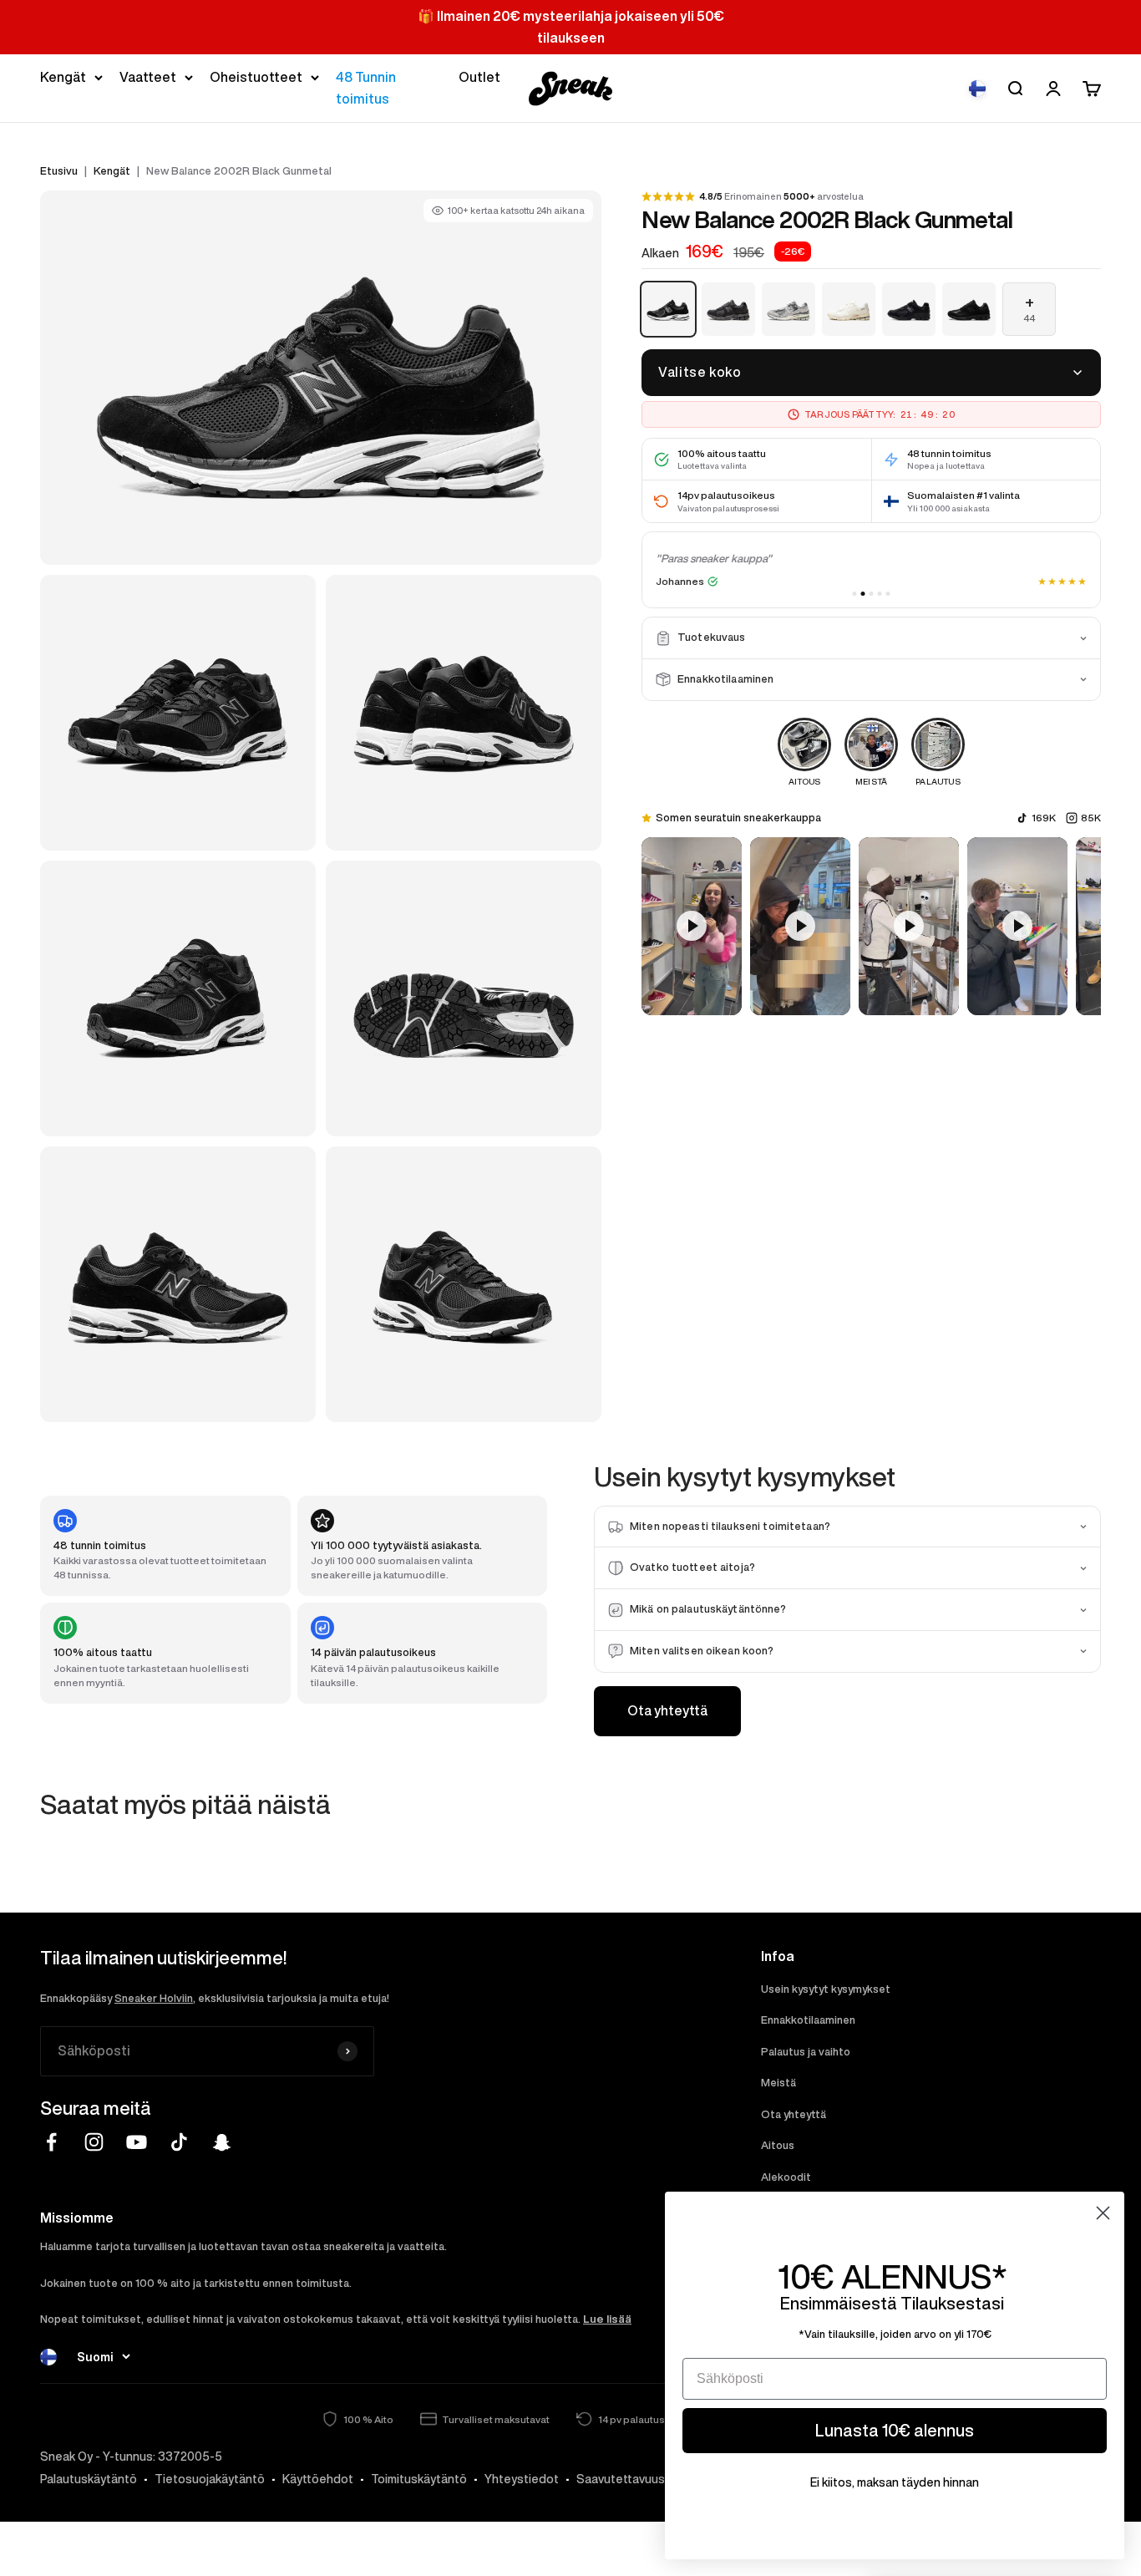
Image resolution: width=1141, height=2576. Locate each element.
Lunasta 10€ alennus (895, 2430)
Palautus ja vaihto (806, 2052)
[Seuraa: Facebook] (51, 2142)
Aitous (778, 2145)
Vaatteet (148, 77)
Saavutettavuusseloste (642, 2479)
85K (1091, 818)
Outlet (479, 77)
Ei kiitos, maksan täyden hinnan (895, 2482)
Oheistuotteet (256, 77)
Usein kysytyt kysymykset (826, 1989)
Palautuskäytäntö (89, 2479)
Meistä (778, 2083)
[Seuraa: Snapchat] (222, 2142)
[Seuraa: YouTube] (137, 2142)
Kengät (63, 77)
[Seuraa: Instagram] (94, 2142)
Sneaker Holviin (154, 1998)
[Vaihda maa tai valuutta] (977, 89)
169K (1044, 818)
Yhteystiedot (522, 2479)
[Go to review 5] (888, 594)
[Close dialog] (1103, 2213)
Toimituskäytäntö (419, 2479)
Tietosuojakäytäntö (210, 2479)
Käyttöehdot (318, 2479)
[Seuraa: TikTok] (179, 2142)
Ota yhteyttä (667, 1710)
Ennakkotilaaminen (808, 2020)
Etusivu (59, 171)
